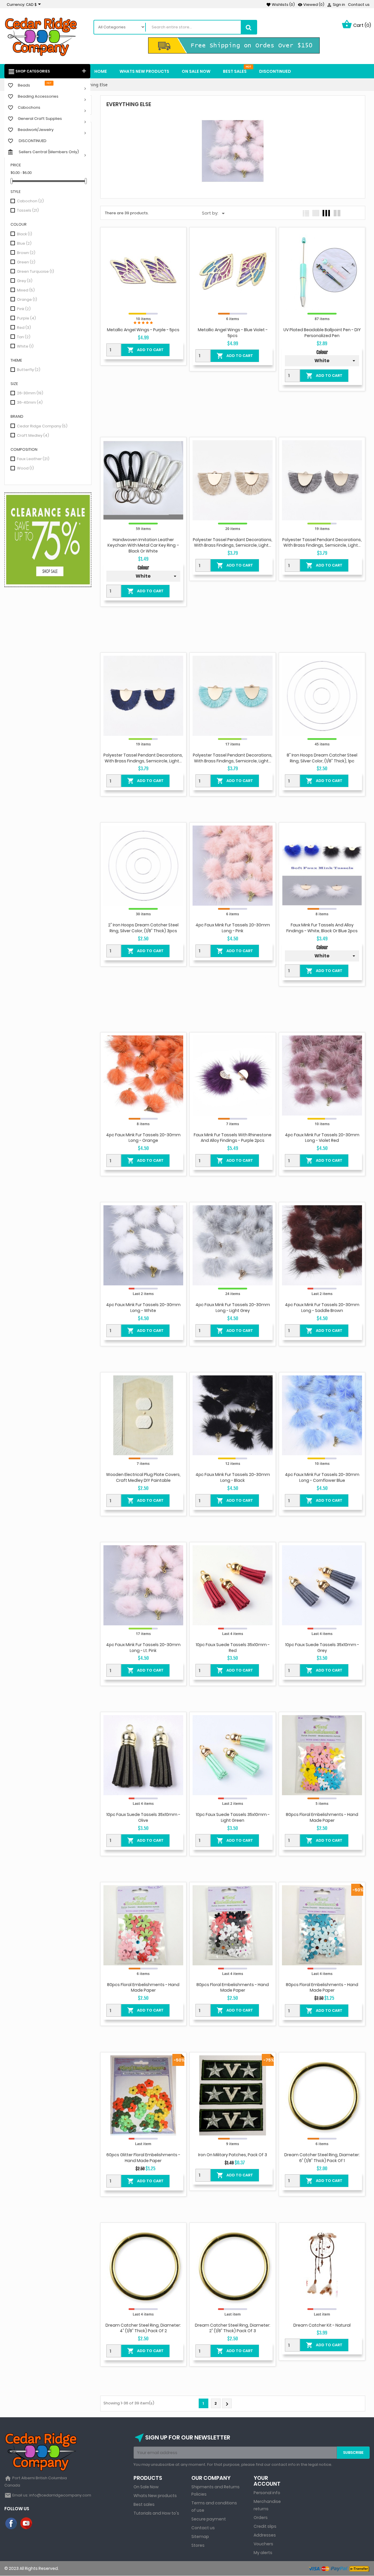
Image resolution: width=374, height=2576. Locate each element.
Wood (25, 468)
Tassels (28, 210)
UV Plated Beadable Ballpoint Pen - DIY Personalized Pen (322, 333)
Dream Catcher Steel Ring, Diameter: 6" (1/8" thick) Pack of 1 (322, 2158)
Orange (27, 299)
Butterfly (29, 370)
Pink (24, 309)
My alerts (263, 2553)
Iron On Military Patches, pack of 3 (233, 2155)
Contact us (359, 5)
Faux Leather (33, 459)
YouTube (27, 2524)
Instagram (42, 2524)
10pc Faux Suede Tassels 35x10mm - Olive (143, 1817)
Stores (198, 2545)
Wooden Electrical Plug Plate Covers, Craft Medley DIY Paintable (143, 1477)
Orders (261, 2518)
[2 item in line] (337, 213)
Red (24, 328)
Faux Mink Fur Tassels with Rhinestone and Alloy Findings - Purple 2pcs (233, 1138)
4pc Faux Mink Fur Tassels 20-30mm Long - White (143, 1308)
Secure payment (209, 2519)
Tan (24, 337)
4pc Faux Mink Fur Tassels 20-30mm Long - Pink (233, 928)
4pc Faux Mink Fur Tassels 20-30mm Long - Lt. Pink (143, 1648)
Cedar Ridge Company (42, 426)
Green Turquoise (36, 271)
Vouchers (263, 2544)
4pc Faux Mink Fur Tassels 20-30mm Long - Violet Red (322, 1138)
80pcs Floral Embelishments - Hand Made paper (322, 1817)
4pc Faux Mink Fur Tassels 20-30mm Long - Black (233, 1477)
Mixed (26, 290)
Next (227, 2404)
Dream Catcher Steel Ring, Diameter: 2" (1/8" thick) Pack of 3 (233, 2328)
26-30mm (30, 393)
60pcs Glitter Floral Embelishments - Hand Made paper (143, 2158)
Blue (24, 243)
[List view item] (306, 213)
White (25, 346)
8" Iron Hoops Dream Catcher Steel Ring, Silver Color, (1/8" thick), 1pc (322, 758)
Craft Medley (33, 435)
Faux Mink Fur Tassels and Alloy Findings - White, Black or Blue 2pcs (322, 928)
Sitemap (200, 2537)
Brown (26, 253)
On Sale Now (146, 2487)
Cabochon (30, 201)
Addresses (265, 2535)
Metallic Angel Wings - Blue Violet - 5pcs (233, 333)
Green (26, 262)
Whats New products (155, 2496)
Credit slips (265, 2526)
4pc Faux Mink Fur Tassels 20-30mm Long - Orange (143, 1138)
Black (25, 234)
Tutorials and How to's (156, 2513)
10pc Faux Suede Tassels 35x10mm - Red (233, 1648)
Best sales (144, 2504)
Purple (26, 318)
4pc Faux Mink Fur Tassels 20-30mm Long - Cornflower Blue (322, 1477)
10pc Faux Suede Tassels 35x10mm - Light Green (233, 1817)
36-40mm (30, 402)
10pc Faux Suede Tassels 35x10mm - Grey (322, 1648)
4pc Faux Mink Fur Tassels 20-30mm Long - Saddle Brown (322, 1308)
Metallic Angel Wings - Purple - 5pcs (143, 330)
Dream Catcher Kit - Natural (322, 2325)
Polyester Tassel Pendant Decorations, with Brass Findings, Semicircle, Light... (233, 543)
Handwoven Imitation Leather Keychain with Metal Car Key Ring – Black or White (143, 545)
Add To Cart (145, 350)
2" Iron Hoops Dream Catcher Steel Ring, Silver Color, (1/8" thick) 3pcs (143, 928)
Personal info (267, 2493)
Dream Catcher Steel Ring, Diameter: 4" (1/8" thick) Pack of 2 (143, 2328)
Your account (267, 2481)
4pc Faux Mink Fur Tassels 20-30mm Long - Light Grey (233, 1308)
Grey (25, 281)
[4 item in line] (326, 213)
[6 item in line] (316, 213)
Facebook (11, 2524)
